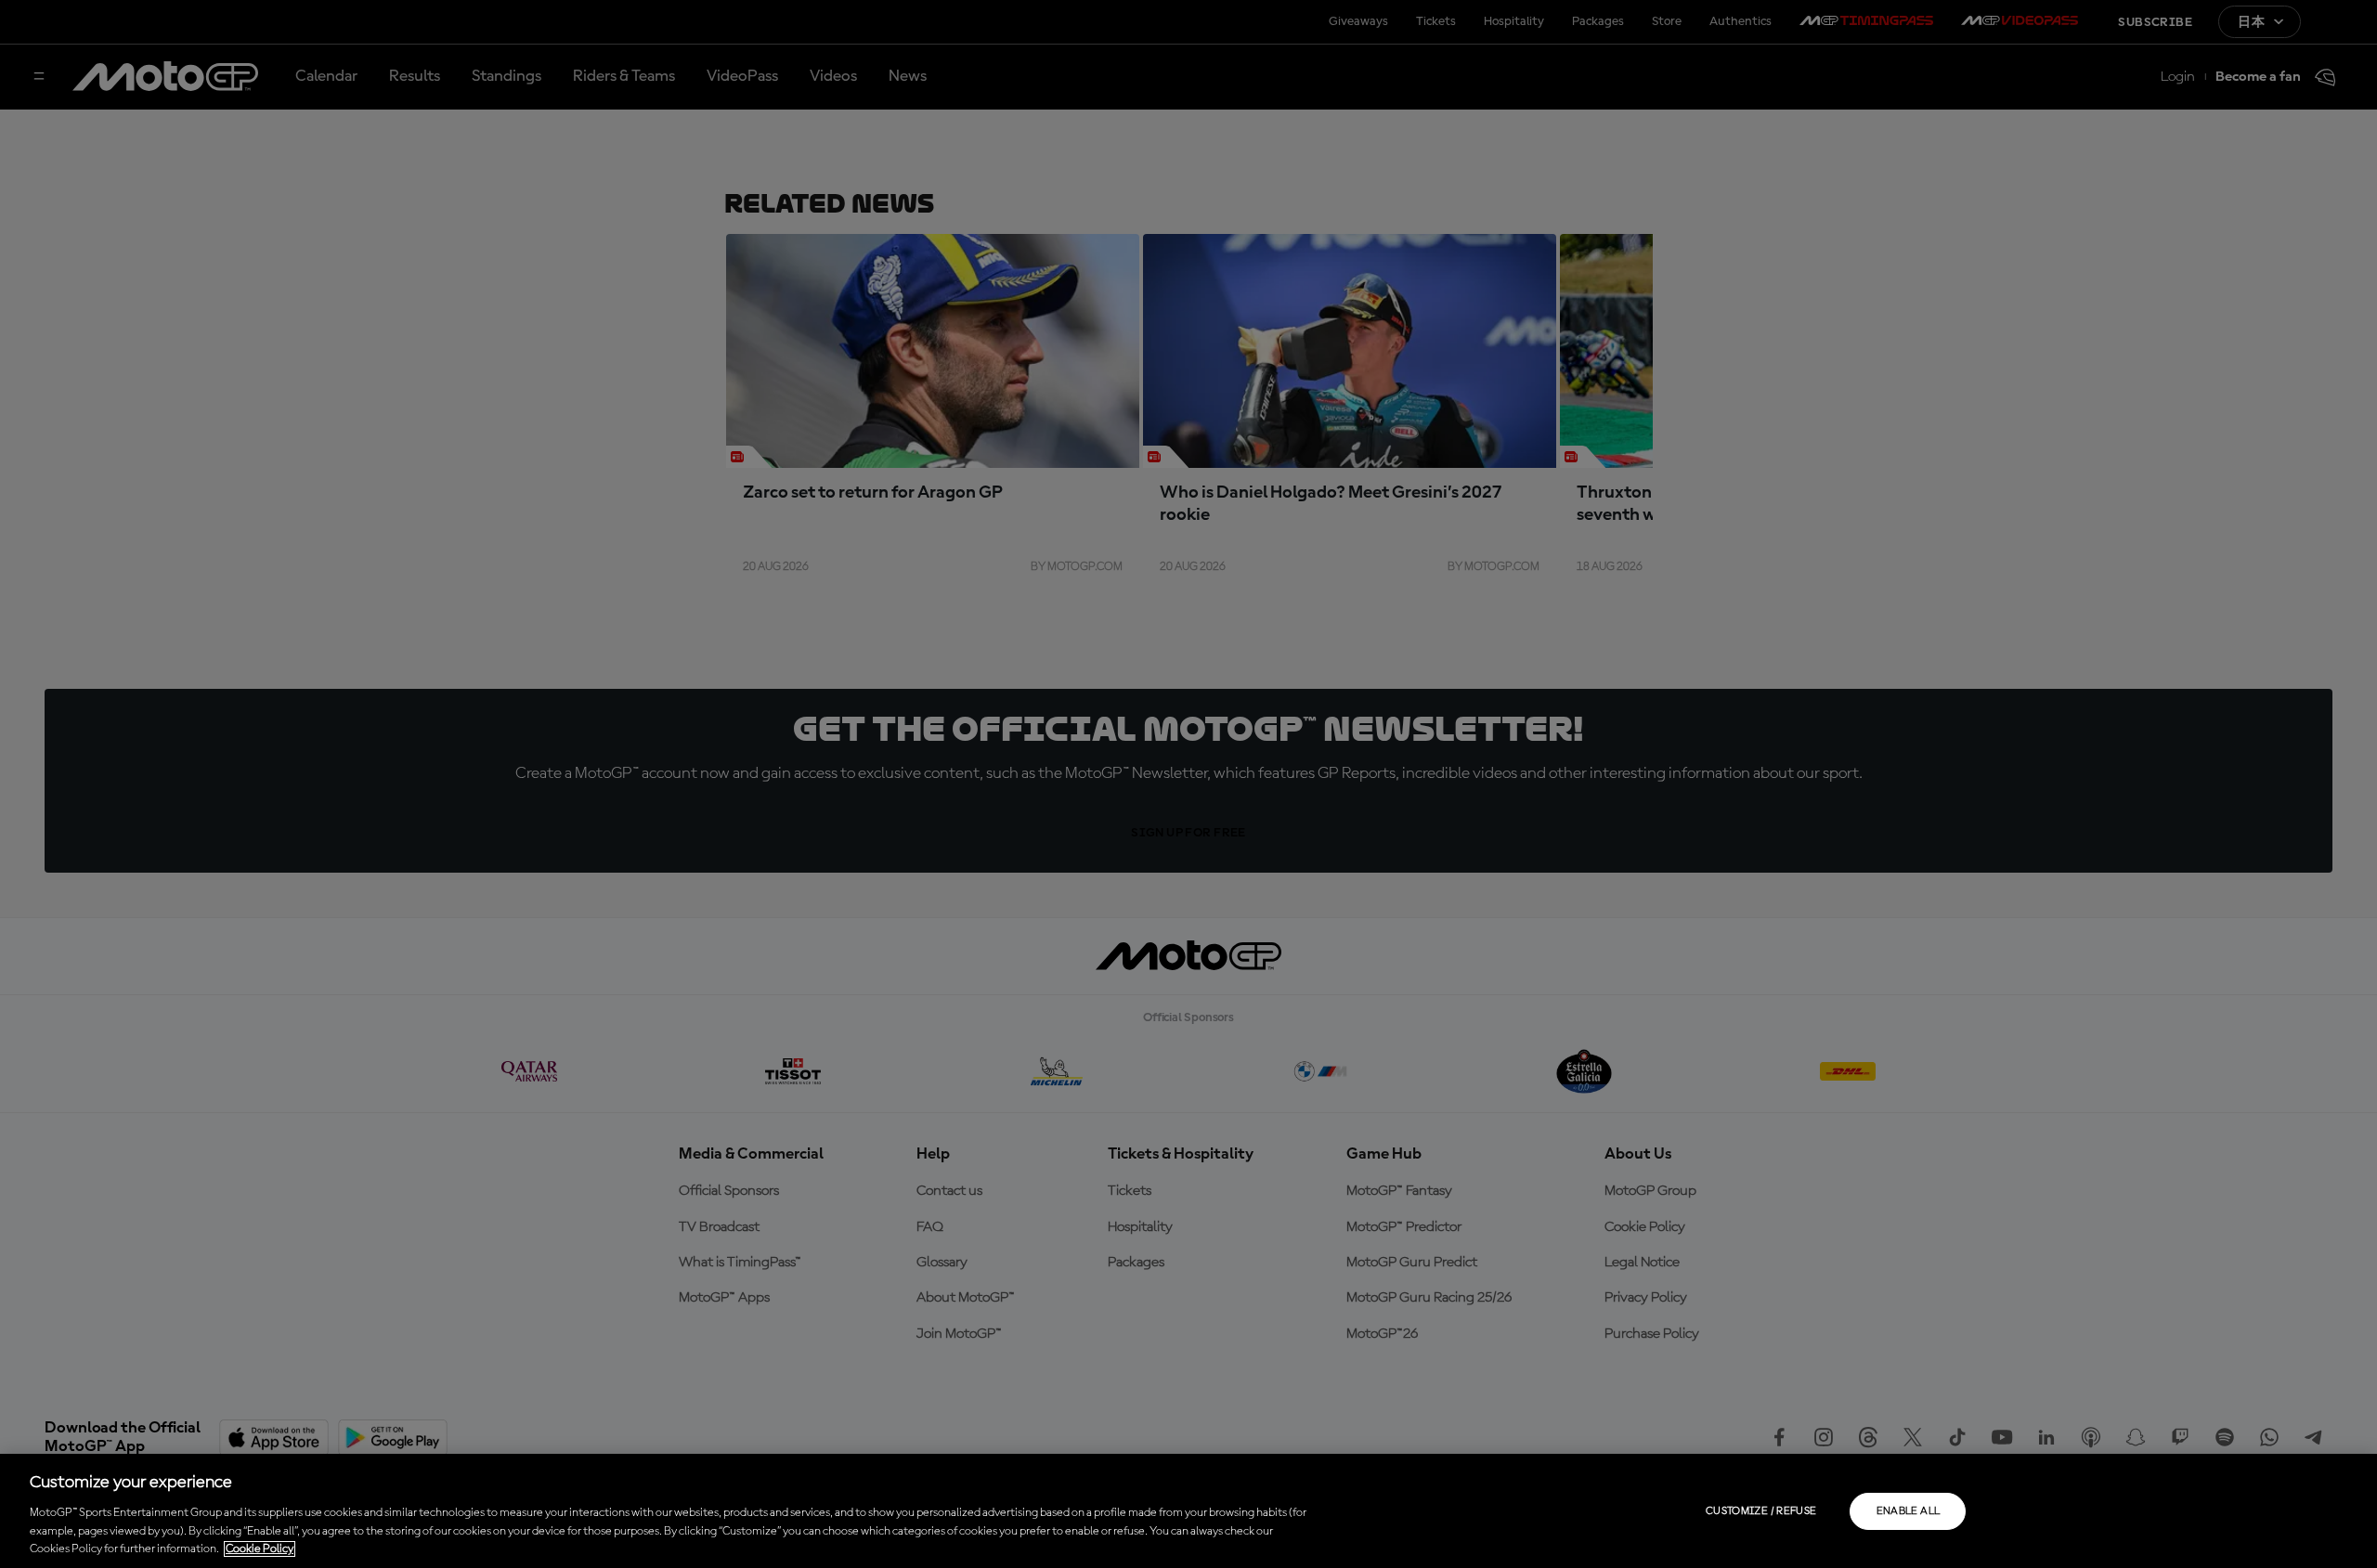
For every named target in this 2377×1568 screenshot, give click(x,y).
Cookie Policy (260, 1549)
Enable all (1909, 1511)
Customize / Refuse (1761, 1511)
